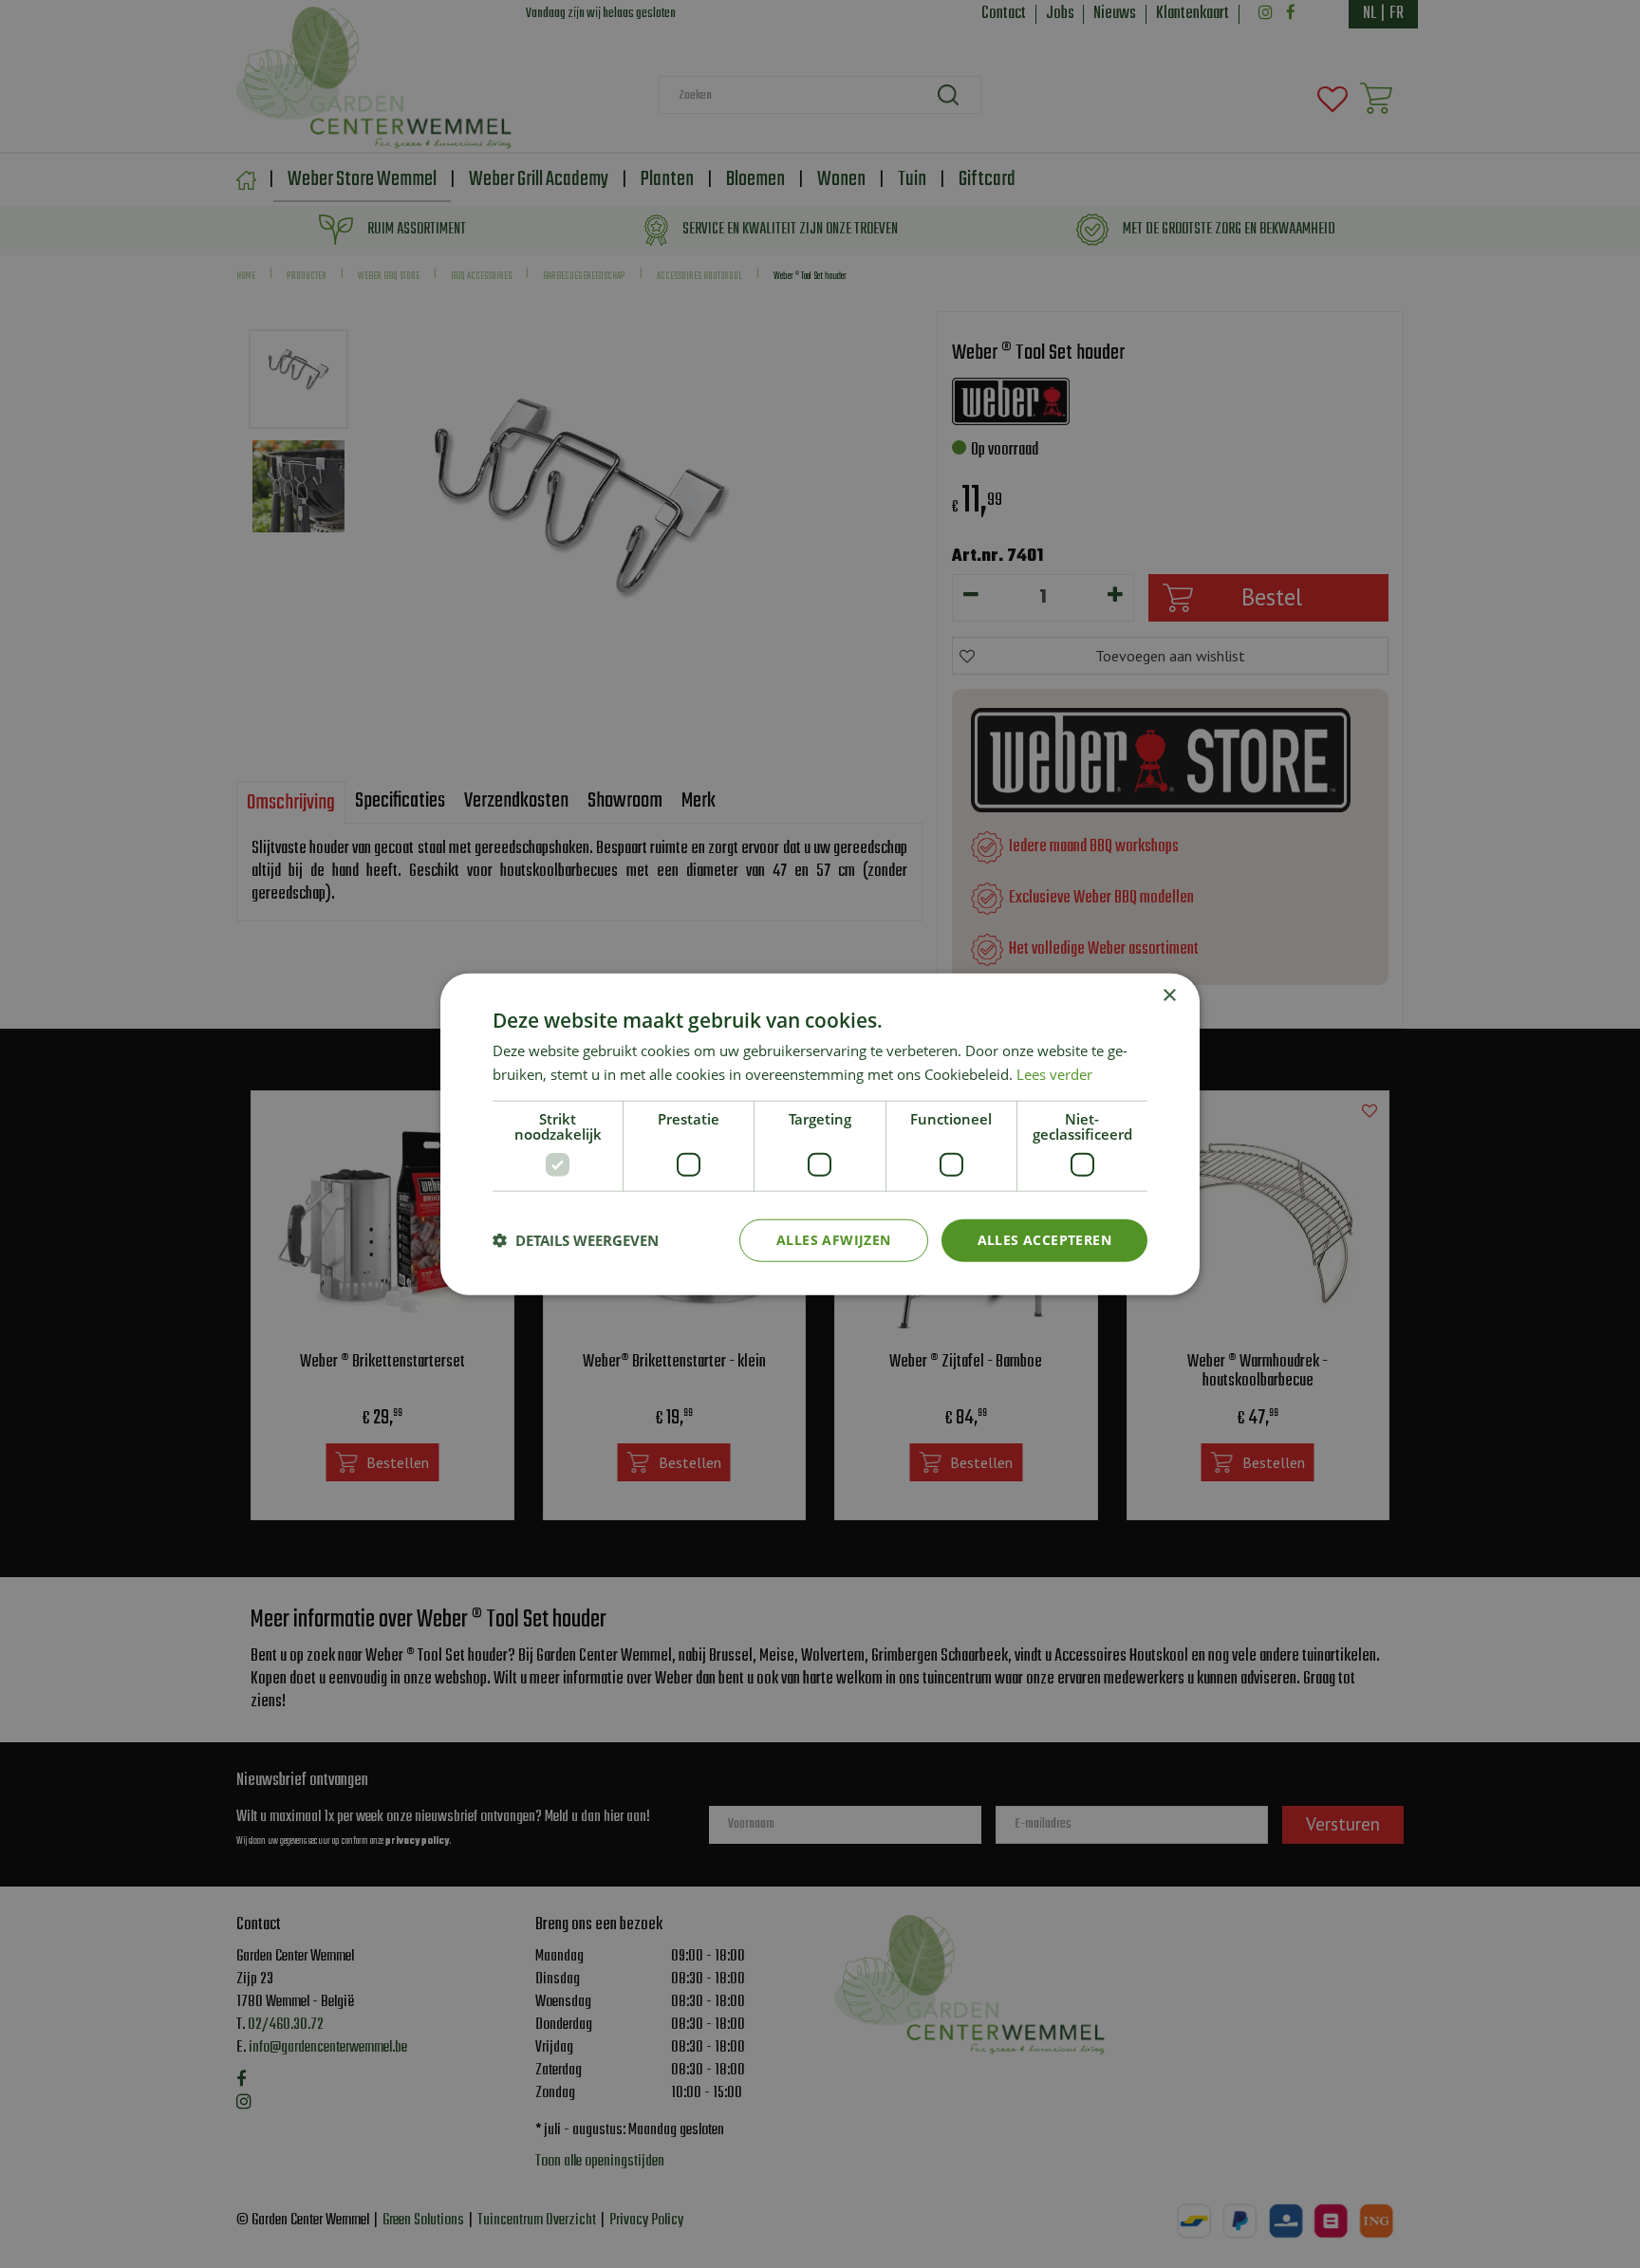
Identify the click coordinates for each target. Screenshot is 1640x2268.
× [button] (1169, 996)
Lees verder (1054, 1074)
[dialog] (820, 1134)
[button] (576, 1240)
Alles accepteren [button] (1044, 1240)
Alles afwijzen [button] (834, 1240)
